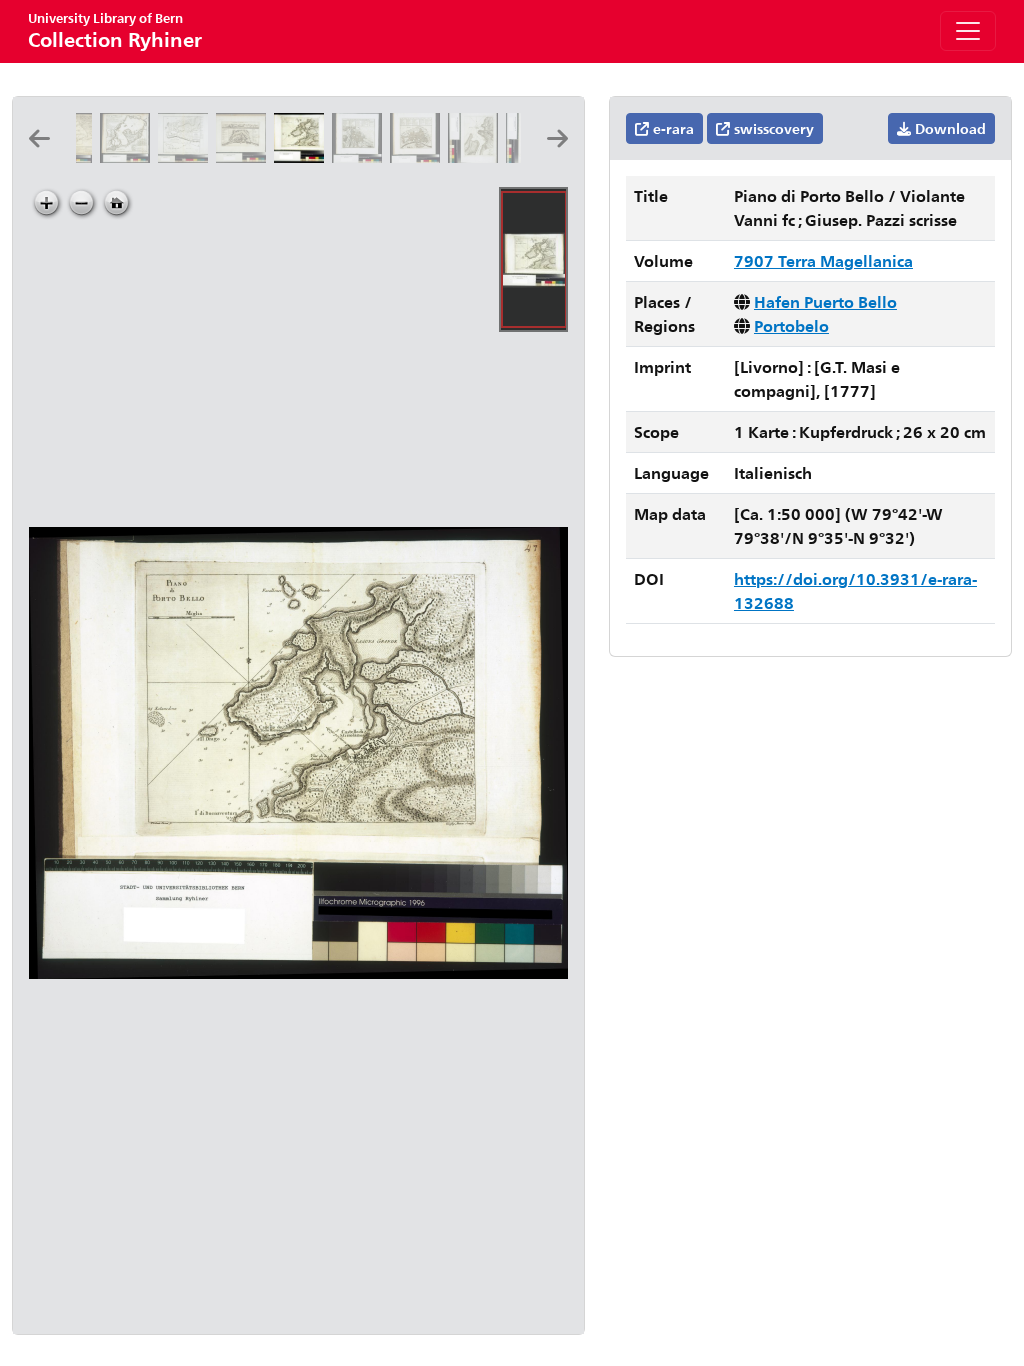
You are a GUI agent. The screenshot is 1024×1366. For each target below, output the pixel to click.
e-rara (671, 128)
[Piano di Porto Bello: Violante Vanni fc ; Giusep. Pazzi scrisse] (303, 156)
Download (948, 128)
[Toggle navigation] (968, 31)
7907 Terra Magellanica (823, 260)
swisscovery (772, 128)
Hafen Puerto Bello (825, 301)
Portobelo (791, 325)
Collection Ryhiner (115, 30)
